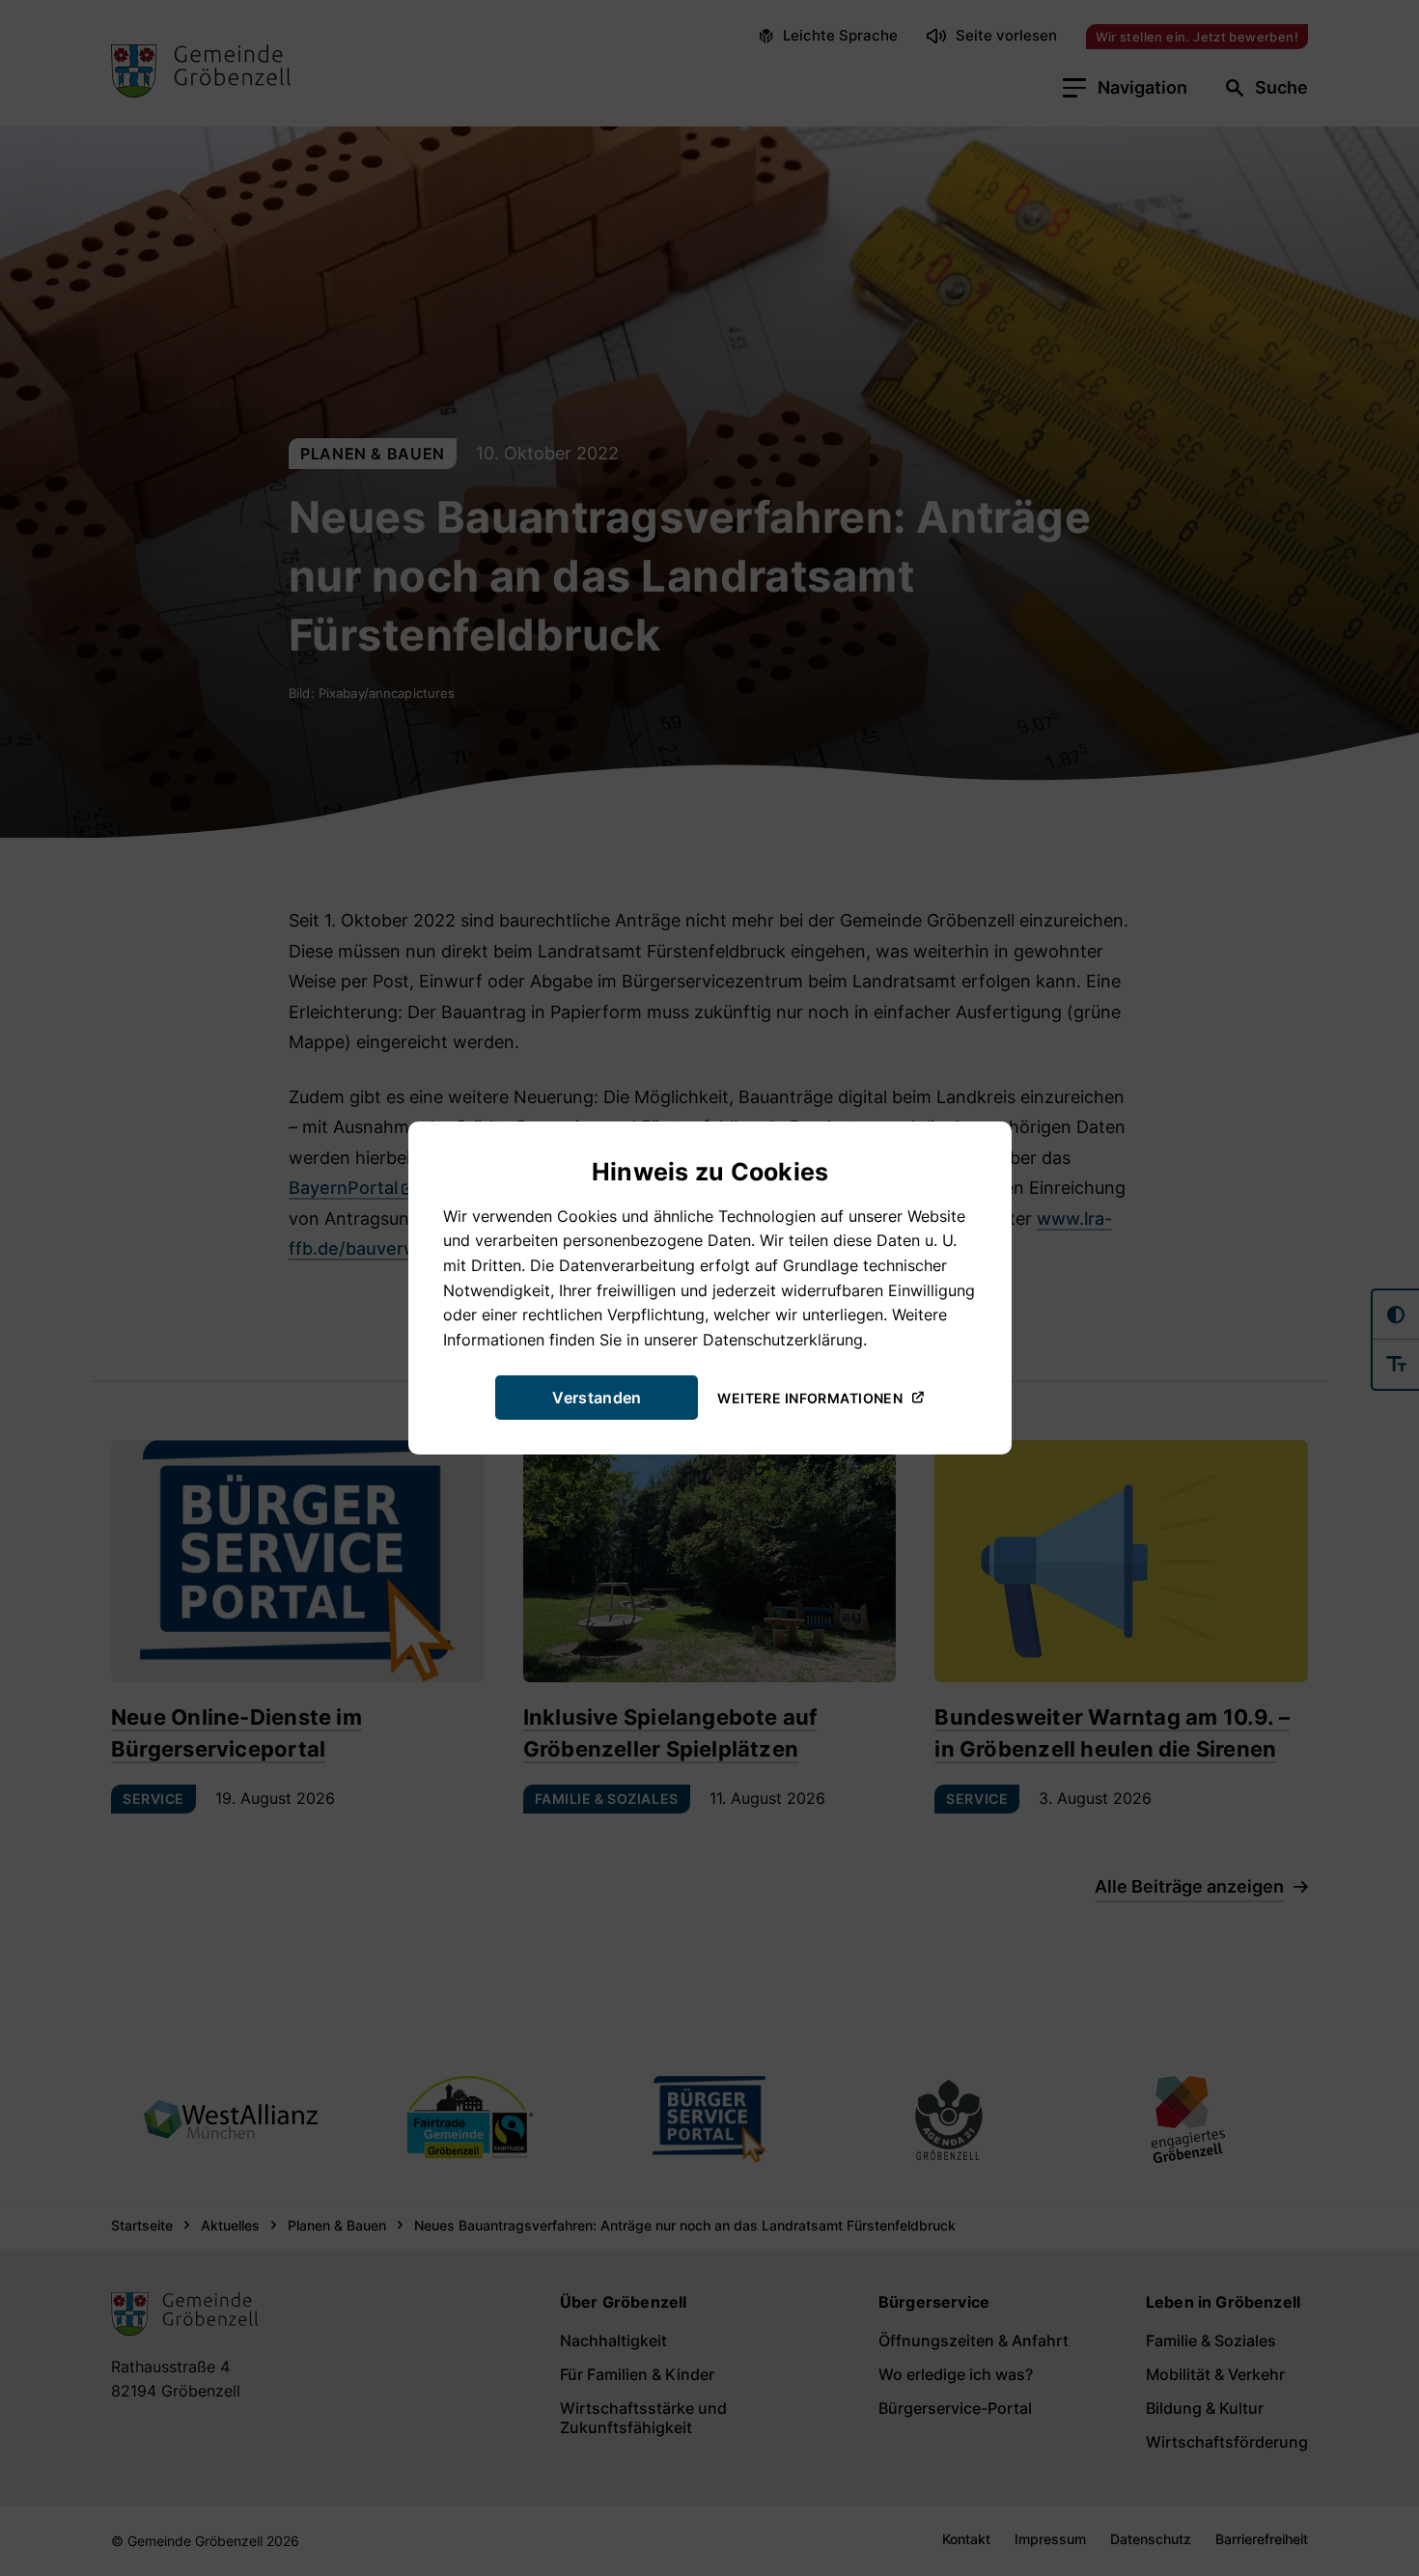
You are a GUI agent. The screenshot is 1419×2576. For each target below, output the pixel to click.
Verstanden (597, 1398)
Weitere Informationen (810, 1397)
